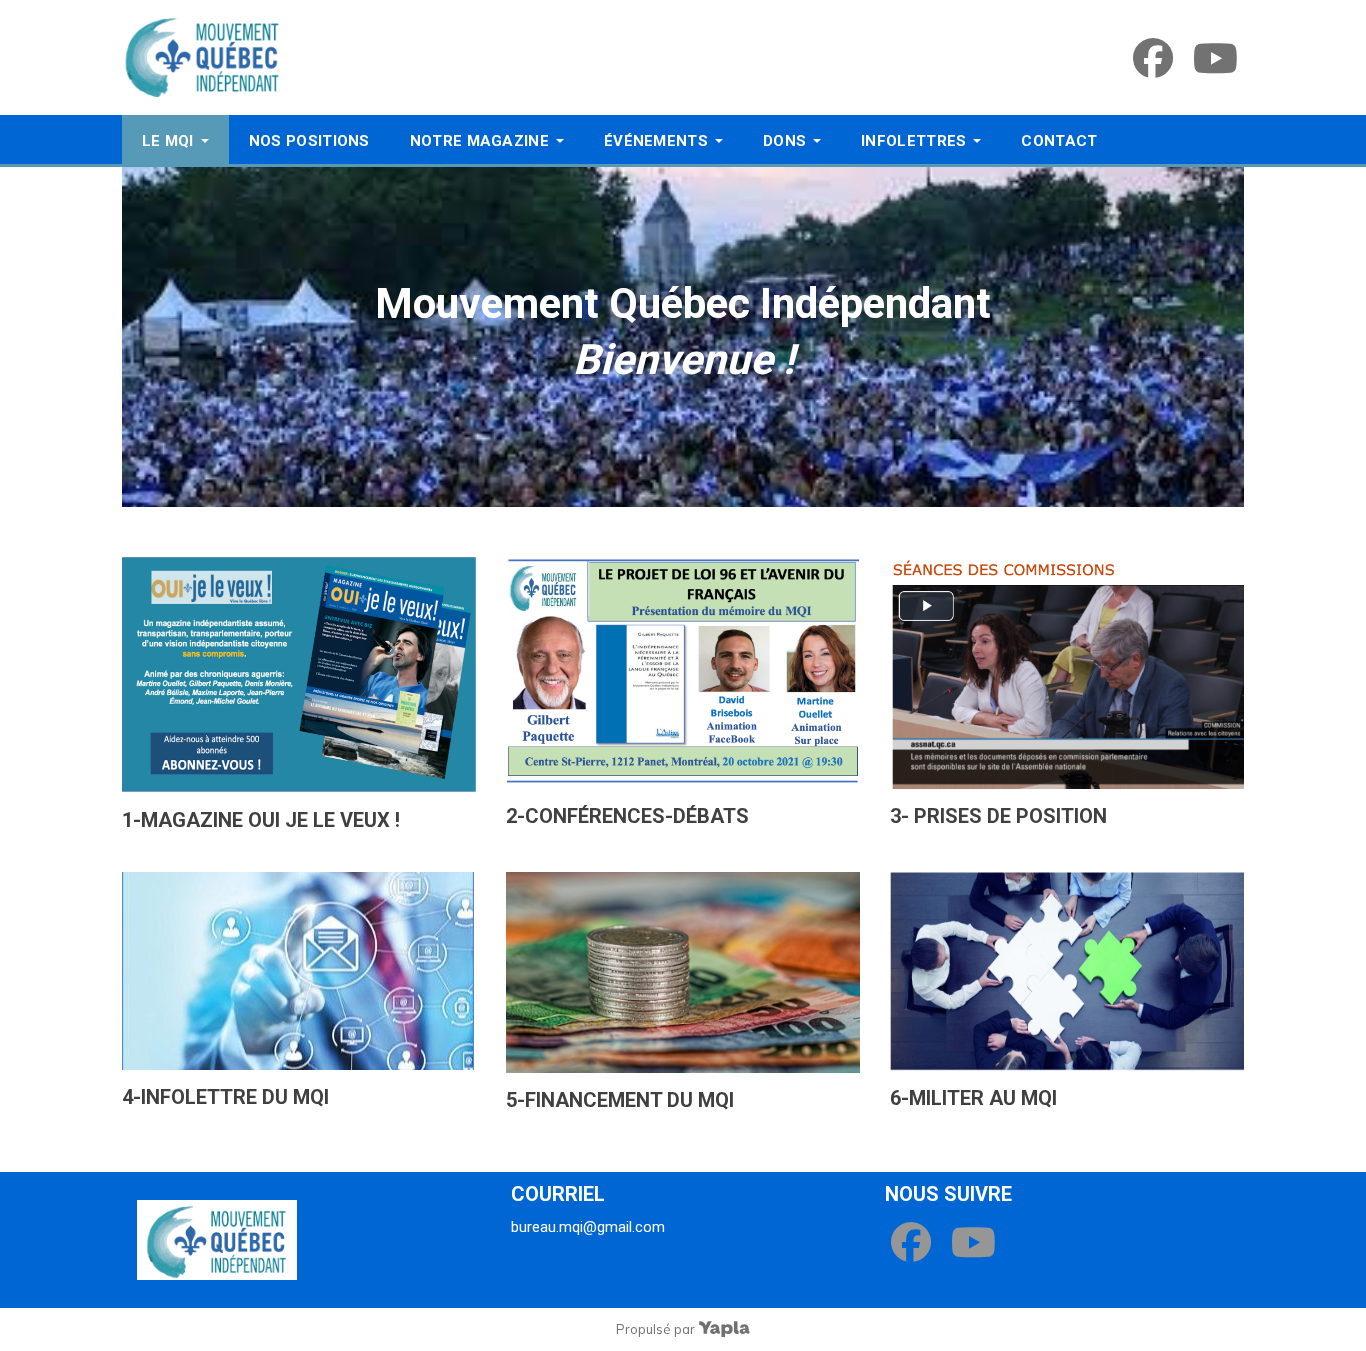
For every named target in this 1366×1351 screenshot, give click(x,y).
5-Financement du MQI (620, 1100)
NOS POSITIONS (309, 141)
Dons (784, 141)
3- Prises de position (998, 816)
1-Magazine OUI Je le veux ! (261, 820)
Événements (656, 141)
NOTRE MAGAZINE (479, 141)
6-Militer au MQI (973, 1098)
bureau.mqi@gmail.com (588, 1227)
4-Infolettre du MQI (225, 1097)
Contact (1059, 141)
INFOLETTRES (913, 141)
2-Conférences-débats (627, 816)
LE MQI (168, 141)
